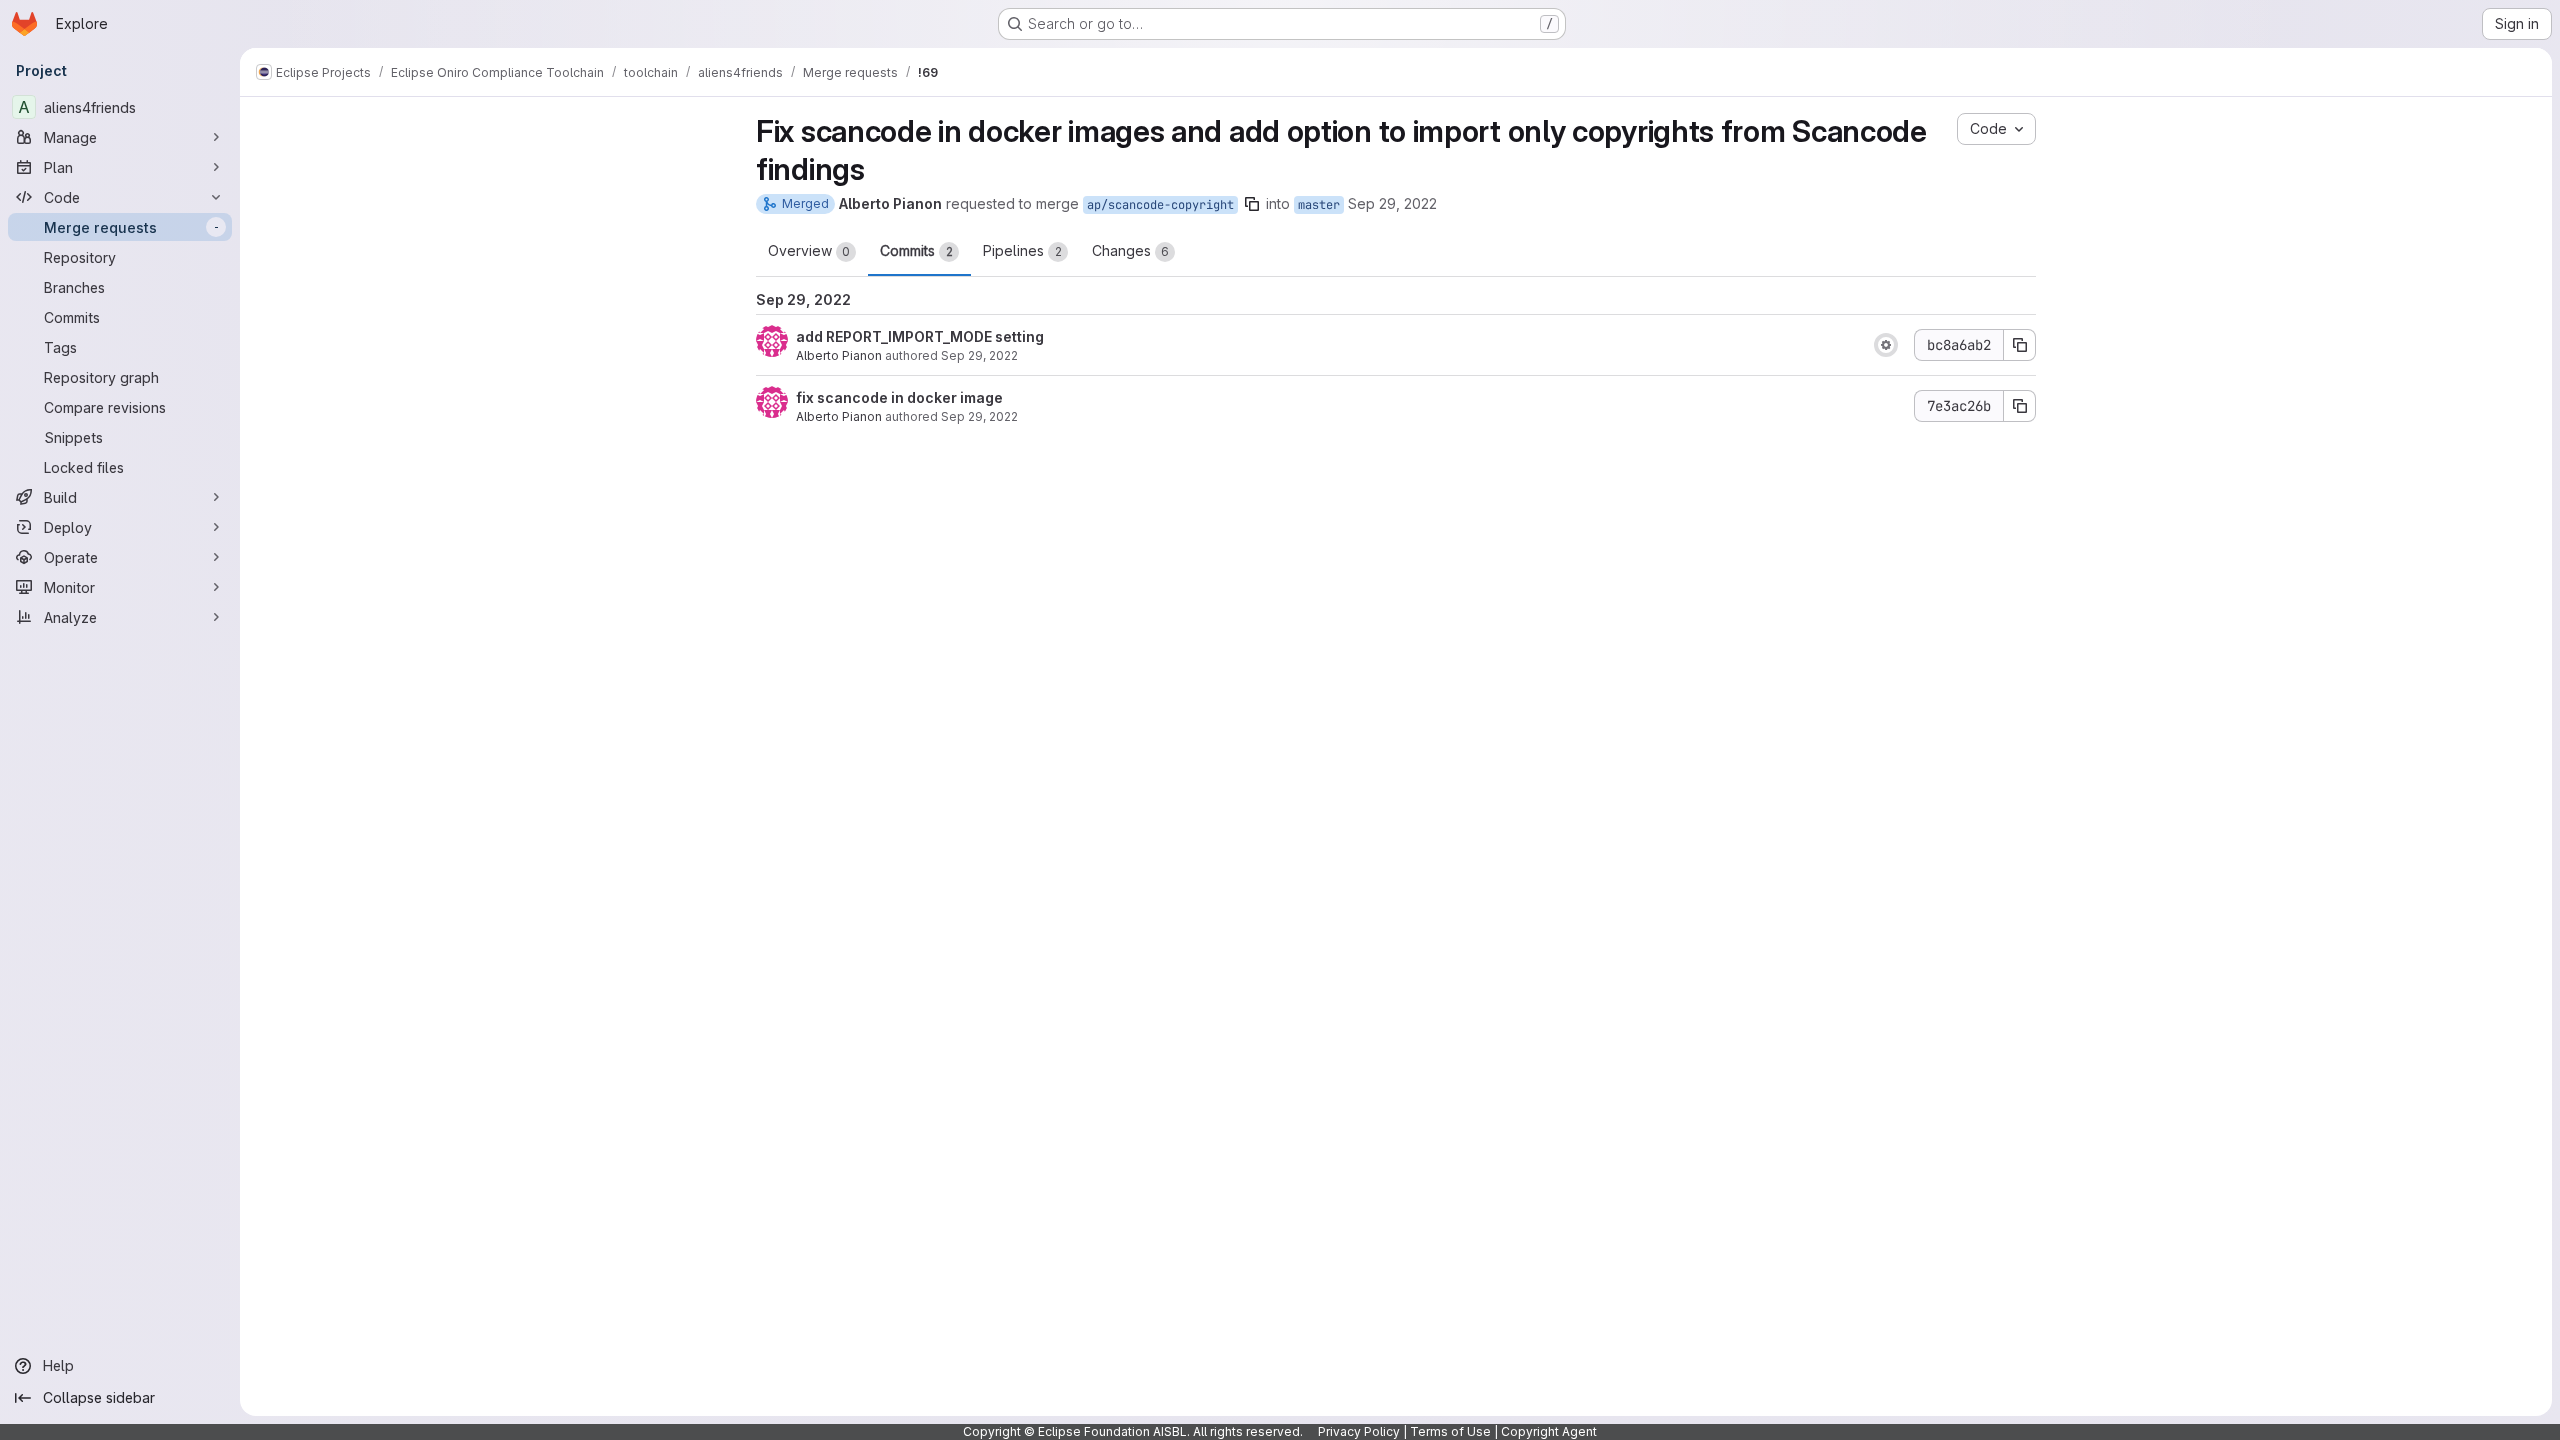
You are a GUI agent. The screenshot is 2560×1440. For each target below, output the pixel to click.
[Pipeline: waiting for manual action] (1886, 345)
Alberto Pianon (839, 355)
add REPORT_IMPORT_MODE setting (920, 336)
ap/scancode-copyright (1160, 205)
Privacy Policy (1359, 1431)
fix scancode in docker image (899, 397)
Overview (809, 250)
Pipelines (1022, 250)
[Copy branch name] (1252, 204)
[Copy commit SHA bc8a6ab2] (2020, 345)
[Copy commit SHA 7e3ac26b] (2020, 406)
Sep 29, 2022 (1392, 203)
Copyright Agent (1549, 1431)
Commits (916, 250)
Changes (1130, 250)
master (1319, 205)
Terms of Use (1450, 1431)
